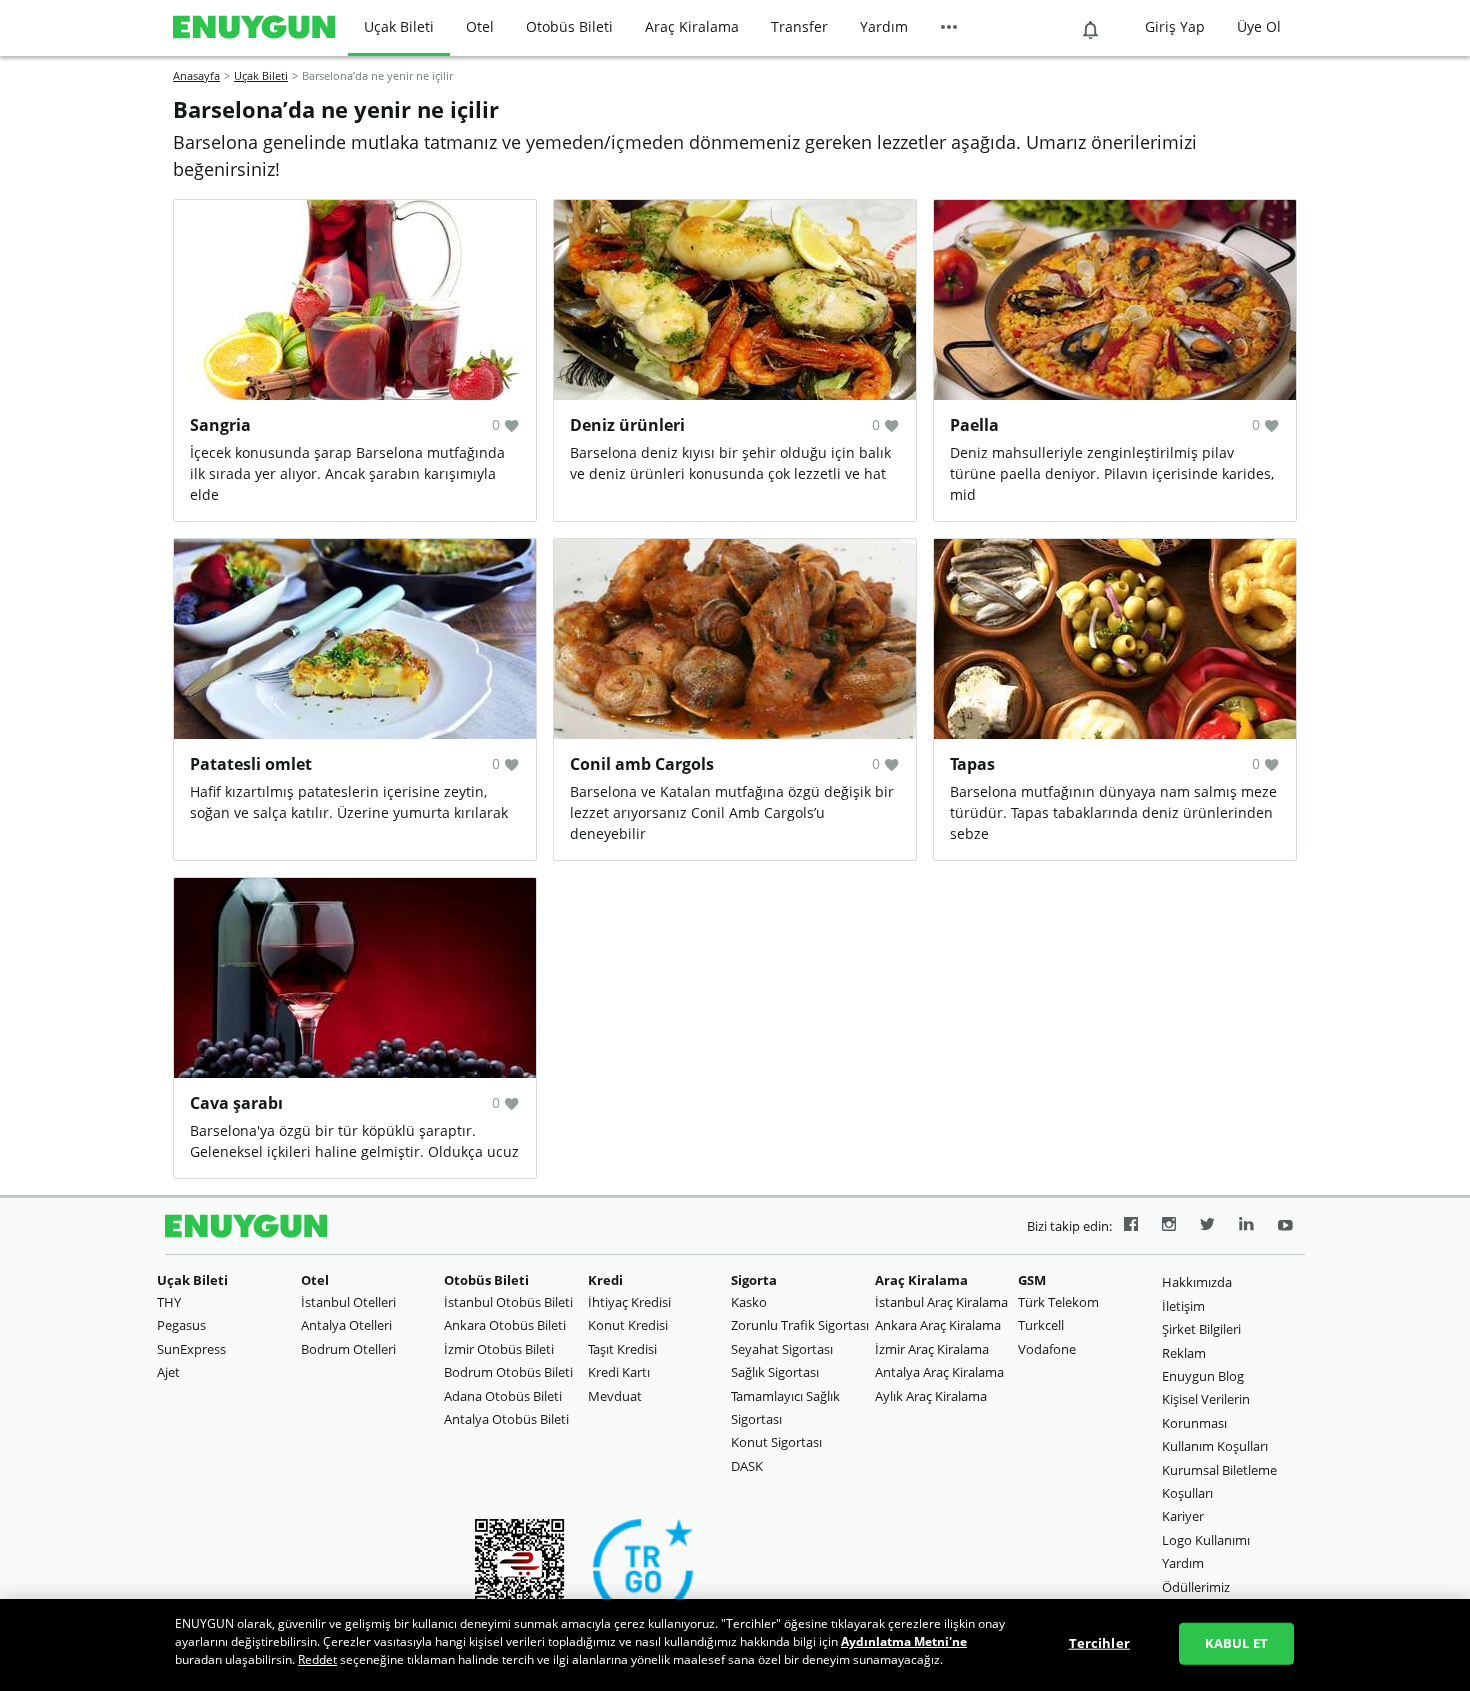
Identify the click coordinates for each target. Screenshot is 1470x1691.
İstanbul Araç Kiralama (941, 1302)
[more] (949, 28)
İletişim (1183, 1306)
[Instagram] (1169, 1227)
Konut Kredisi (628, 1325)
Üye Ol (1259, 26)
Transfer (799, 26)
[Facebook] (1131, 1227)
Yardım (884, 26)
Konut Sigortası (776, 1442)
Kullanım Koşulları (1215, 1446)
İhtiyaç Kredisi (629, 1302)
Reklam (1184, 1353)
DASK (747, 1466)
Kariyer (1183, 1516)
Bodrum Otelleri (348, 1349)
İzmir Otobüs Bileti (499, 1349)
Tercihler (1099, 1643)
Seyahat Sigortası (782, 1349)
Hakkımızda (1197, 1282)
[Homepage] (254, 28)
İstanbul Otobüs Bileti (508, 1302)
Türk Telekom (1058, 1302)
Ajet (168, 1372)
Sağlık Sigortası (775, 1372)
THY (169, 1302)
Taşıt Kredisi (622, 1349)
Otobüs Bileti (569, 26)
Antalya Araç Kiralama (939, 1372)
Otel (480, 26)
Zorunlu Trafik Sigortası (800, 1325)
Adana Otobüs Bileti (503, 1396)
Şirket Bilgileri (1201, 1329)
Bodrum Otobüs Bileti (508, 1372)
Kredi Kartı (619, 1372)
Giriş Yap (1175, 26)
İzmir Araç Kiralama (932, 1349)
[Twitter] (1207, 1227)
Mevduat (615, 1396)
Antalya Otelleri (346, 1325)
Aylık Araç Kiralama (931, 1396)
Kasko (749, 1302)
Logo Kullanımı (1206, 1540)
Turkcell (1041, 1325)
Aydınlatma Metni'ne (904, 1641)
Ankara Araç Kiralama (938, 1325)
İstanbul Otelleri (348, 1302)
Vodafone (1047, 1349)
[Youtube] (1285, 1227)
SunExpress (191, 1349)
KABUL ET (1236, 1643)
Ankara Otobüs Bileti (505, 1325)
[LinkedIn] (1246, 1227)
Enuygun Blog (1203, 1376)
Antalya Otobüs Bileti (506, 1419)
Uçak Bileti (399, 26)
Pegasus (181, 1325)
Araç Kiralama (692, 26)
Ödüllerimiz (1196, 1587)
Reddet (317, 1659)
